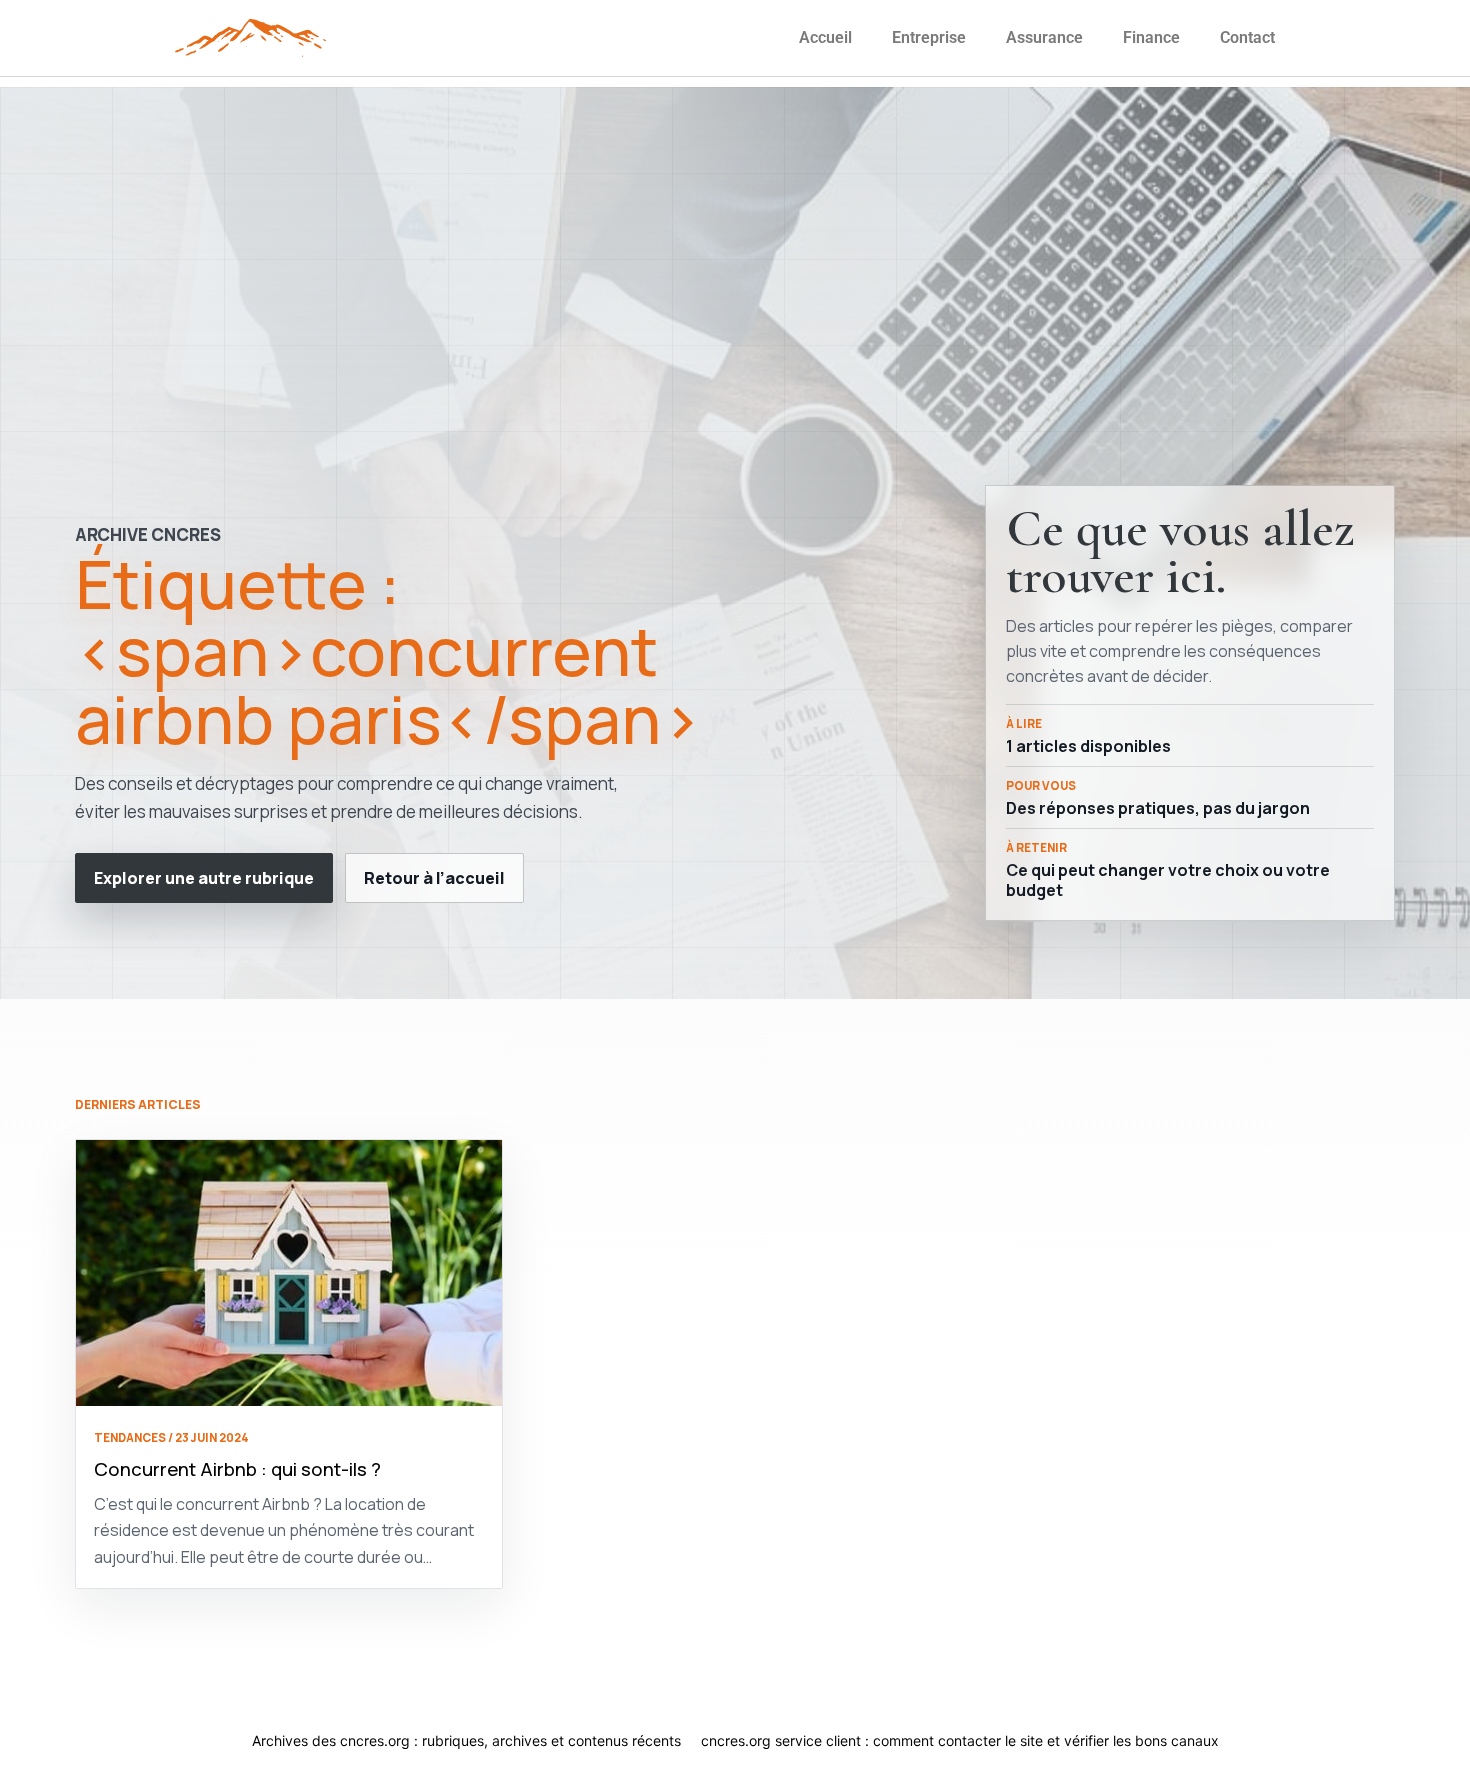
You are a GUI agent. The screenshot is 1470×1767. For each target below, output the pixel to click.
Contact (1247, 37)
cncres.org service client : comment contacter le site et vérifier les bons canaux (960, 1740)
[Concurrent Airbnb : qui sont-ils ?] (289, 1273)
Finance (1151, 37)
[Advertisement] (735, 227)
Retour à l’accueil (434, 878)
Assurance (1044, 37)
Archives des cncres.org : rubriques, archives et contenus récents (466, 1740)
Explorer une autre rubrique (204, 878)
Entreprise (929, 37)
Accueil (825, 37)
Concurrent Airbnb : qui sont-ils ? (237, 1469)
